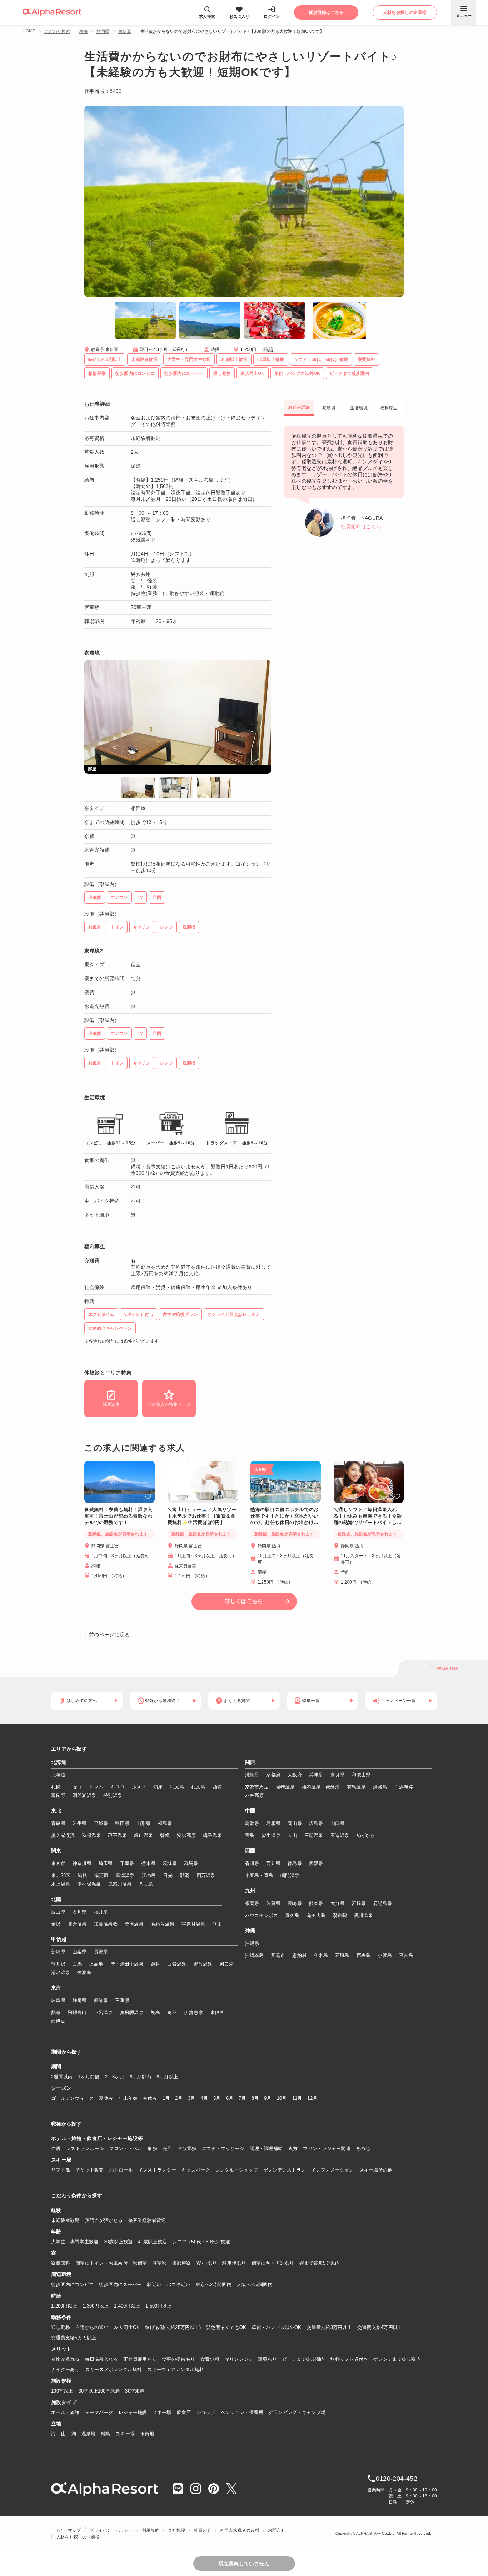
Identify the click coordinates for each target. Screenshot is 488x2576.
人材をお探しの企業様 (78, 2537)
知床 (158, 1787)
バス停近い (178, 2285)
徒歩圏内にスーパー (120, 2285)
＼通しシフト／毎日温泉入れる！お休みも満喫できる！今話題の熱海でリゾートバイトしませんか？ (368, 1516)
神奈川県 (82, 1863)
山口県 (338, 1823)
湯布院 (340, 1915)
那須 (185, 1875)
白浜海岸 (404, 1787)
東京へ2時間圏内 (214, 2285)
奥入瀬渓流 (63, 1835)
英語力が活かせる (104, 2220)
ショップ (206, 2412)
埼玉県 (106, 1863)
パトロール (121, 2170)
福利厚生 (389, 408)
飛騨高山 (77, 2012)
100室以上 (62, 2391)
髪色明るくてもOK (226, 2327)
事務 (152, 2149)
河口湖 (227, 1964)
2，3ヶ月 (115, 2077)
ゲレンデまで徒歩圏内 (397, 2359)
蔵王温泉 (117, 1835)
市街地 (147, 2434)
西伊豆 (58, 2021)
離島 (106, 2434)
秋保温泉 (91, 1835)
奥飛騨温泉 (132, 2012)
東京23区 (61, 1875)
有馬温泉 (356, 1787)
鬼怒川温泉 (120, 1884)
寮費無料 (61, 2263)
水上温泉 (61, 1884)
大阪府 (295, 1775)
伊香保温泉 (89, 1884)
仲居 (56, 2149)
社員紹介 (203, 2530)
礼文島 (198, 1787)
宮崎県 (359, 1903)
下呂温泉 (103, 2012)
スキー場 (162, 2412)
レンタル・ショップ (237, 2170)
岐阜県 (58, 2000)
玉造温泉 (340, 1835)
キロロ (118, 1787)
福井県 (101, 1912)
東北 (56, 1811)
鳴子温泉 (212, 1835)
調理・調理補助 (266, 2149)
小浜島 (385, 1955)
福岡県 (252, 1903)
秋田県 (122, 1823)
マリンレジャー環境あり (251, 2359)
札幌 (56, 1787)
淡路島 (380, 1787)
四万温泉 (206, 1875)
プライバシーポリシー (111, 2530)
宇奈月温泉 (193, 1924)
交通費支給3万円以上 (329, 2327)
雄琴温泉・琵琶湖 (321, 1787)
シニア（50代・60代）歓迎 (201, 2242)
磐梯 (165, 1835)
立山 (217, 1924)
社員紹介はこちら (361, 527)
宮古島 (406, 1955)
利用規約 (151, 2530)
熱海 (56, 2012)
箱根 (82, 1875)
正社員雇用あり (140, 2359)
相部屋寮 (181, 2263)
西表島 (364, 1955)
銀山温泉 (143, 1835)
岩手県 (80, 1823)
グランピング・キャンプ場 (297, 2412)
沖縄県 (252, 1943)
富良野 (58, 1795)
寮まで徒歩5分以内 (320, 2263)
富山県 (58, 1912)
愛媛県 (316, 1863)
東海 (83, 31)
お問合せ (277, 2530)
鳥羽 (172, 2012)
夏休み (106, 2098)
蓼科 (156, 1964)
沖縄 (250, 1931)
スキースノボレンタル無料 (113, 2369)
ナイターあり (65, 2369)
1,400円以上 (127, 2306)
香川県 (252, 1863)
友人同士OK (127, 2327)
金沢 (56, 1924)
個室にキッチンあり (273, 2263)
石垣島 (342, 1955)
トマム (96, 1787)
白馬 (77, 1964)
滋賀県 (252, 1775)
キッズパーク (196, 2170)
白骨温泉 (177, 1964)
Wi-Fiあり (207, 2263)
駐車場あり (234, 2263)
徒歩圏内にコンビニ (72, 2285)
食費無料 (210, 2359)
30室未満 (135, 2391)
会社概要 (177, 2530)
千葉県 (127, 1863)
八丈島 (146, 1884)
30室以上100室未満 (99, 2391)
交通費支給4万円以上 (380, 2327)
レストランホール (85, 2149)
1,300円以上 (96, 2306)
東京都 (58, 1863)
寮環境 (329, 408)
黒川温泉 (363, 1915)
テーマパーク (99, 2412)
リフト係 (61, 2170)
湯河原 (101, 1875)
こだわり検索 (57, 31)
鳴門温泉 (290, 1875)
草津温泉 (125, 1875)
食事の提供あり (178, 2359)
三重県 (122, 2000)
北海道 (59, 1762)
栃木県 (148, 1863)
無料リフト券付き (349, 2359)
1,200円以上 (64, 2306)
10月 (282, 2098)
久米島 (321, 1955)
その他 (363, 2149)
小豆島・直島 (259, 1875)
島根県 (273, 1823)
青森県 (58, 1823)
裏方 (293, 2149)
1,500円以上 (158, 2306)
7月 (242, 2098)
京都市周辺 (257, 1787)
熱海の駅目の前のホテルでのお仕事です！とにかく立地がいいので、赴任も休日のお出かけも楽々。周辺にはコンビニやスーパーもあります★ (285, 1516)
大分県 (338, 1903)
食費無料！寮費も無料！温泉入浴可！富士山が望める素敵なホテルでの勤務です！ (118, 1516)
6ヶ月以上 (167, 2077)
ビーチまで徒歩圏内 (303, 2359)
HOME (29, 31)
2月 (179, 2098)
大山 (292, 1835)
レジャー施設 (133, 2412)
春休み (150, 2098)
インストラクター (157, 2170)
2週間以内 (62, 2077)
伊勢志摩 (193, 2012)
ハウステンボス (262, 1915)
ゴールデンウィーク (72, 2098)
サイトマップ (68, 2530)
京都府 (273, 1775)
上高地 (96, 1964)
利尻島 (177, 1787)
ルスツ (139, 1787)
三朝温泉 (314, 1835)
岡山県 (295, 1823)
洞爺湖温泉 (84, 1795)
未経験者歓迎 (65, 2220)
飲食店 (184, 2412)
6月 (230, 2098)
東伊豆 (125, 31)
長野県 (101, 1952)
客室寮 (160, 2263)
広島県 (316, 1823)
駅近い (154, 2285)
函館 (217, 1787)
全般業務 (187, 2149)
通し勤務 (61, 2327)
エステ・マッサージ (223, 2149)
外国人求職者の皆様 (240, 2530)
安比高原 (186, 1835)
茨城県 (170, 1863)
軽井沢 (58, 1964)
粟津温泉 (134, 1924)
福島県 (165, 1823)
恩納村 (299, 1955)
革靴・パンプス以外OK (276, 2327)
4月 (205, 2098)
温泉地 (89, 2434)
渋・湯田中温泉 (127, 1964)
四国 (250, 1851)
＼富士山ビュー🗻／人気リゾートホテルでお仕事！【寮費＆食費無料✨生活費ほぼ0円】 (202, 1516)
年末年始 (128, 2098)
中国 (250, 1811)
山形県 (144, 1823)
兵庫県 (316, 1775)
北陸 (56, 1900)
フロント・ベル (126, 2149)
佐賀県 (273, 1903)
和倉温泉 (77, 1924)
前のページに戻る (109, 1635)
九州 (250, 1891)
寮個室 (140, 2263)
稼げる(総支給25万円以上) (173, 2327)
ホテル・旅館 (65, 2412)
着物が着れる (65, 2359)
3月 (192, 2098)
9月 (268, 2098)
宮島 (250, 1835)
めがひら (366, 1835)
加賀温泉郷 (106, 1924)
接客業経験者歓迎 (147, 2220)
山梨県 (80, 1952)
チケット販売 (90, 2170)
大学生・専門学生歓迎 (75, 2242)
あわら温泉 (163, 1924)
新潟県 (58, 1952)
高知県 (273, 1863)
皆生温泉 (271, 1835)
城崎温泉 (285, 1787)
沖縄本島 (255, 1955)
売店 (167, 2149)
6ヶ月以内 (140, 2077)
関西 (250, 1762)
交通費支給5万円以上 (74, 2338)
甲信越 (59, 1939)
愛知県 (101, 2000)
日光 (168, 1875)
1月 (166, 2098)
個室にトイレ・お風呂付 (101, 2263)
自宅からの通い (92, 2327)
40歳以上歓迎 (152, 2242)
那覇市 (278, 1955)
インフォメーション (332, 2170)
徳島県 (295, 1863)
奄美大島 (316, 1915)
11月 (297, 2098)
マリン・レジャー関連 (327, 2149)
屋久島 (292, 1915)
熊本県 (316, 1903)
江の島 (149, 1875)
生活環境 (359, 408)
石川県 (80, 1912)
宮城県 (101, 1823)
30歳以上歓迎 (118, 2242)
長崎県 (295, 1903)
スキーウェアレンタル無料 (176, 2369)
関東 (56, 1851)
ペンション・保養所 (242, 2412)
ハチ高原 (255, 1795)
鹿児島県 (382, 1903)
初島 (156, 2012)
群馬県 (191, 1863)
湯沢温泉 (61, 1973)
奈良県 (338, 1775)
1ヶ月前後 (89, 2077)
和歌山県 (361, 1775)
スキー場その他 (376, 2170)
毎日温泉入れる (102, 2359)
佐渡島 (84, 1973)
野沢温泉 (203, 1964)
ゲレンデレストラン (285, 2170)
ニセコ (75, 1787)
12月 (312, 2098)
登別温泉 (113, 1795)
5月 (217, 2098)
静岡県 (103, 31)
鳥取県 (252, 1823)
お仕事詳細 (299, 407)
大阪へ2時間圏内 (255, 2285)
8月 (255, 2098)
